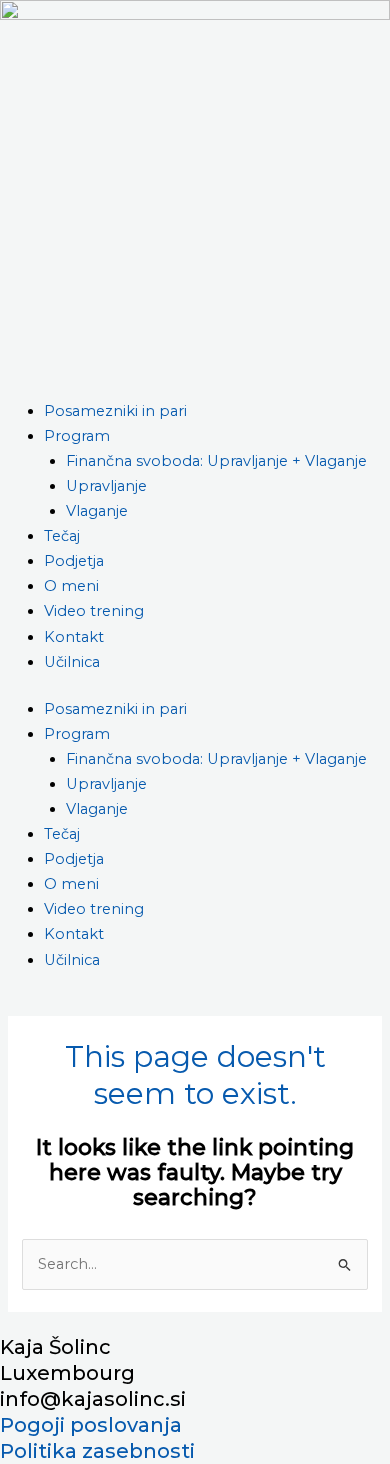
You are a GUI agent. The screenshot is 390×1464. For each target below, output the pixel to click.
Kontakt (74, 637)
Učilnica (72, 662)
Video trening (94, 611)
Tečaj (62, 536)
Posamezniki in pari (115, 411)
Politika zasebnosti (97, 1451)
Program (77, 436)
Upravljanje (106, 486)
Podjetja (74, 561)
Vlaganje (97, 511)
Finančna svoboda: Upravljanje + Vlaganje (216, 461)
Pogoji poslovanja (91, 1425)
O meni (71, 586)
